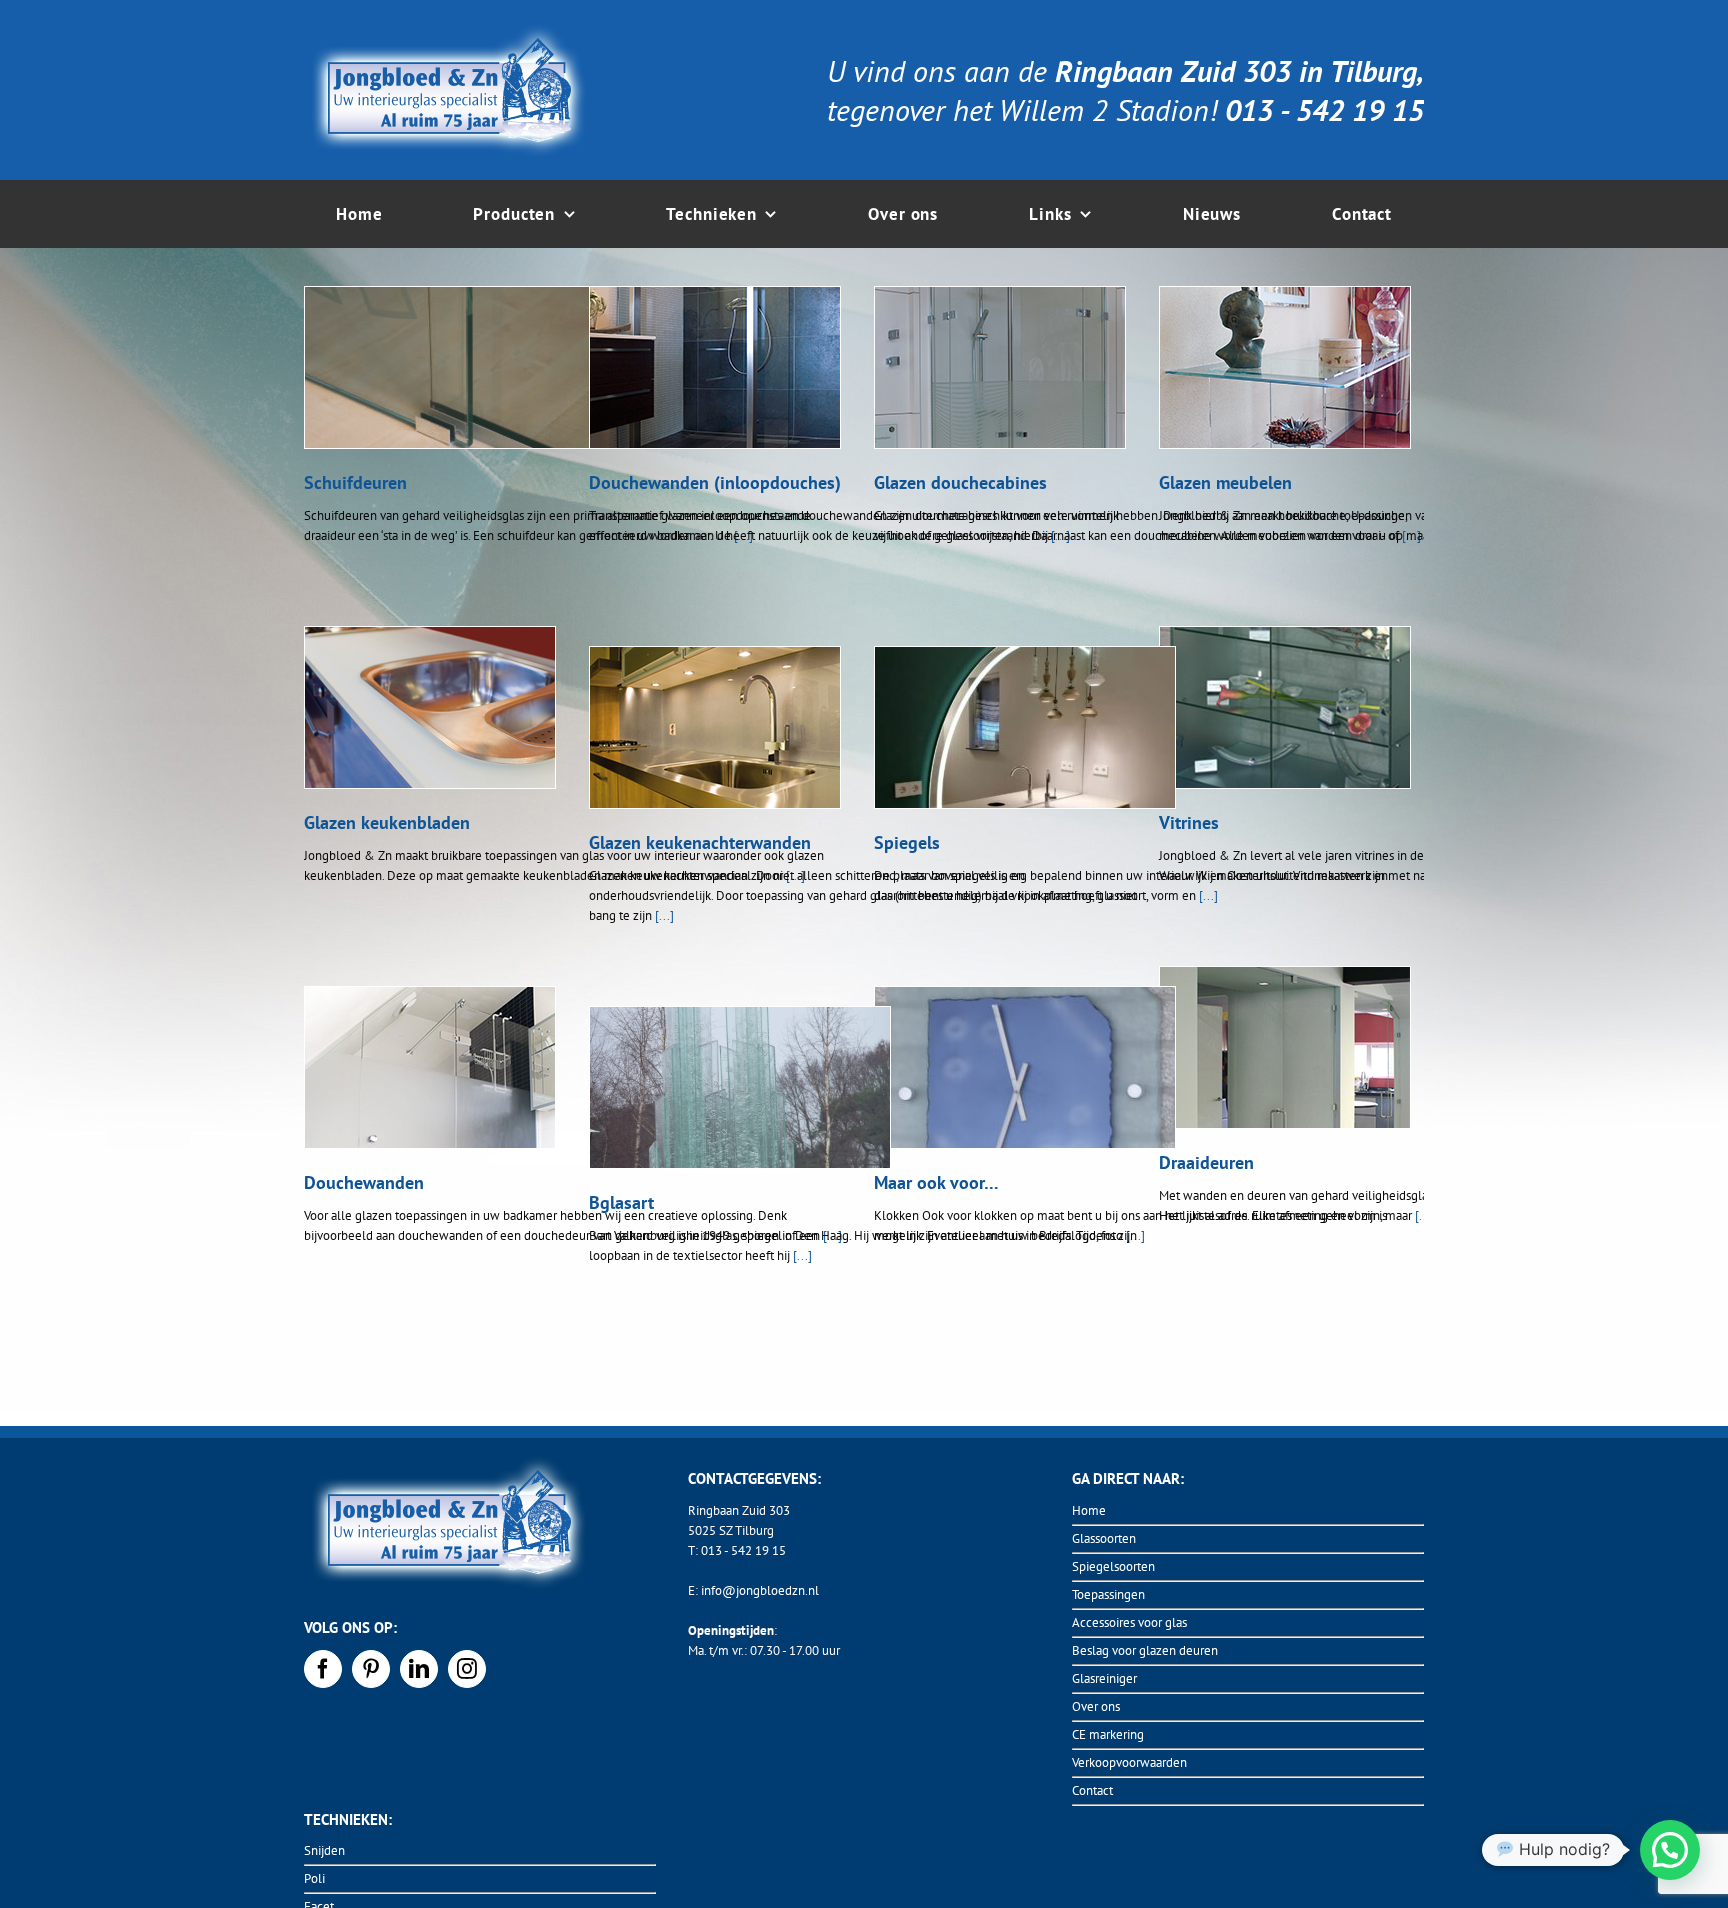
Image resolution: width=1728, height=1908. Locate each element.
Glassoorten (1104, 1538)
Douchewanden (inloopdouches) (715, 482)
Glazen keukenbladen (387, 822)
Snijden (324, 1850)
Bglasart (621, 1202)
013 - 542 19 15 (743, 1550)
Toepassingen (1108, 1594)
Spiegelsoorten (1113, 1566)
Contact (1092, 1790)
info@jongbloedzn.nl (760, 1590)
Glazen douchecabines (960, 482)
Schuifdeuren (355, 482)
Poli (314, 1878)
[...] (664, 915)
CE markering (1108, 1734)
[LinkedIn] (419, 1669)
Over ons (1096, 1706)
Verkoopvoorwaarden (1129, 1762)
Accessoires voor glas (1129, 1622)
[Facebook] (323, 1669)
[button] (1670, 1850)
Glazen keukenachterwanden (700, 842)
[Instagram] (467, 1669)
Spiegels (907, 842)
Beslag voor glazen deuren (1145, 1650)
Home (1089, 1510)
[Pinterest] (371, 1669)
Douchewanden (364, 1182)
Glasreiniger (1104, 1678)
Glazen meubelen (1225, 482)
